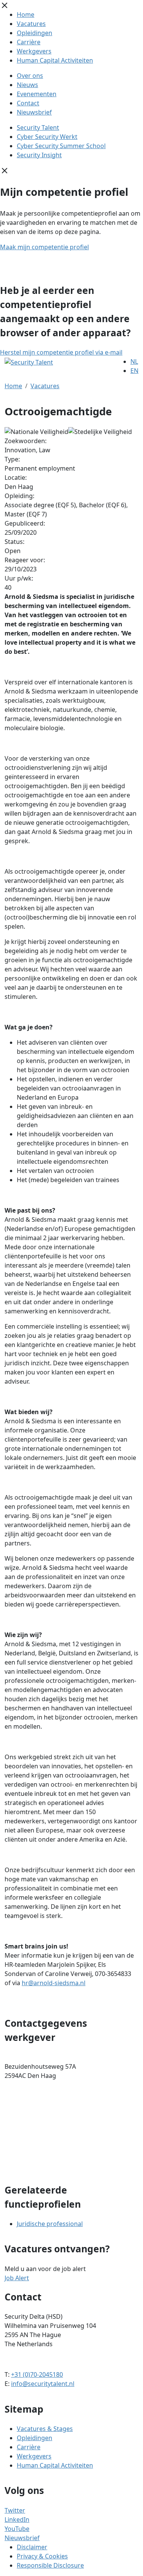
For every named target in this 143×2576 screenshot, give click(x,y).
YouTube (17, 2529)
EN (134, 371)
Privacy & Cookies (42, 2556)
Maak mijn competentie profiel (44, 247)
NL (134, 361)
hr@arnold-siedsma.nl (54, 1983)
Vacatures (31, 24)
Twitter (15, 2510)
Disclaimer (32, 2547)
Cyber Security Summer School (61, 146)
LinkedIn (17, 2520)
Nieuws (27, 85)
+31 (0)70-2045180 (37, 2374)
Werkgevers (34, 51)
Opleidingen (35, 33)
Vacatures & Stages (45, 2429)
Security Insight (39, 155)
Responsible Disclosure (50, 2565)
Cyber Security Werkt (47, 137)
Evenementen (37, 94)
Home (26, 15)
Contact (28, 103)
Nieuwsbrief (34, 112)
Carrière (29, 42)
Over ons (30, 76)
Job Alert (17, 2278)
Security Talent (38, 127)
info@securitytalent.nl (43, 2384)
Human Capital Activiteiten (55, 60)
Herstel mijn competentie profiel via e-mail (61, 352)
